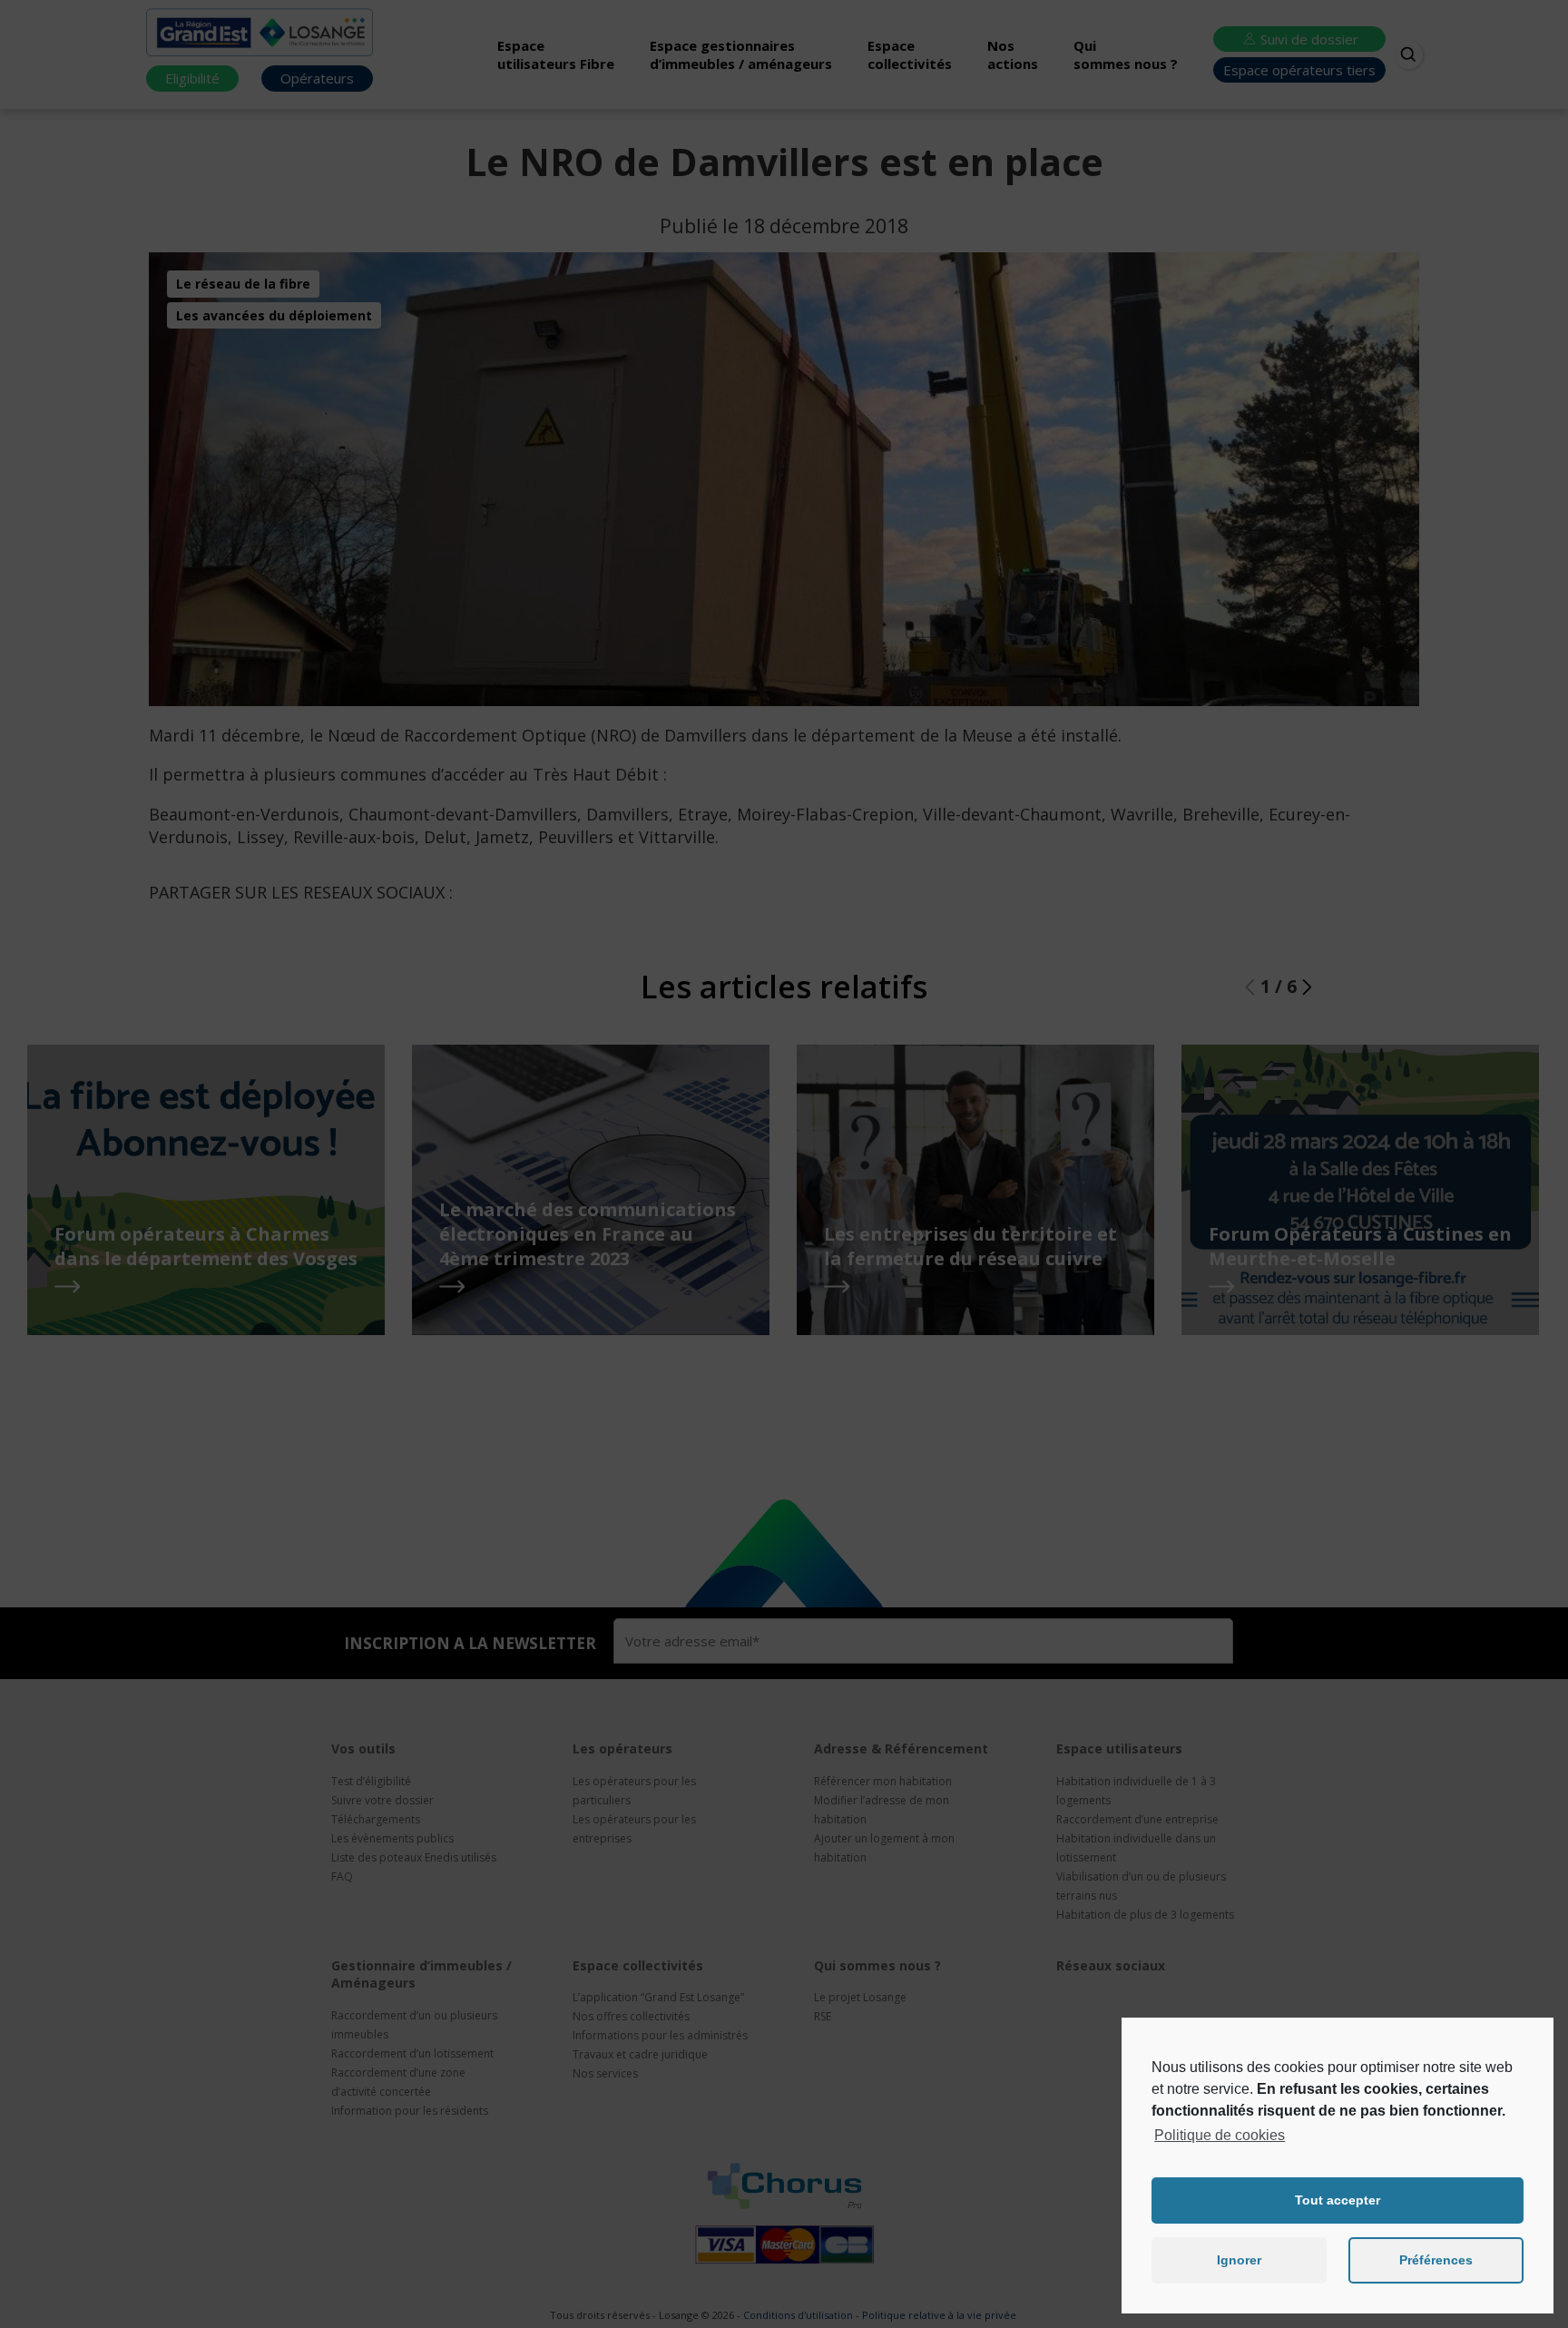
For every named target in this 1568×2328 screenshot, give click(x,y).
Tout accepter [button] (1338, 2200)
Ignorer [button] (1239, 2260)
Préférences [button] (1436, 2260)
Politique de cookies (1220, 2135)
